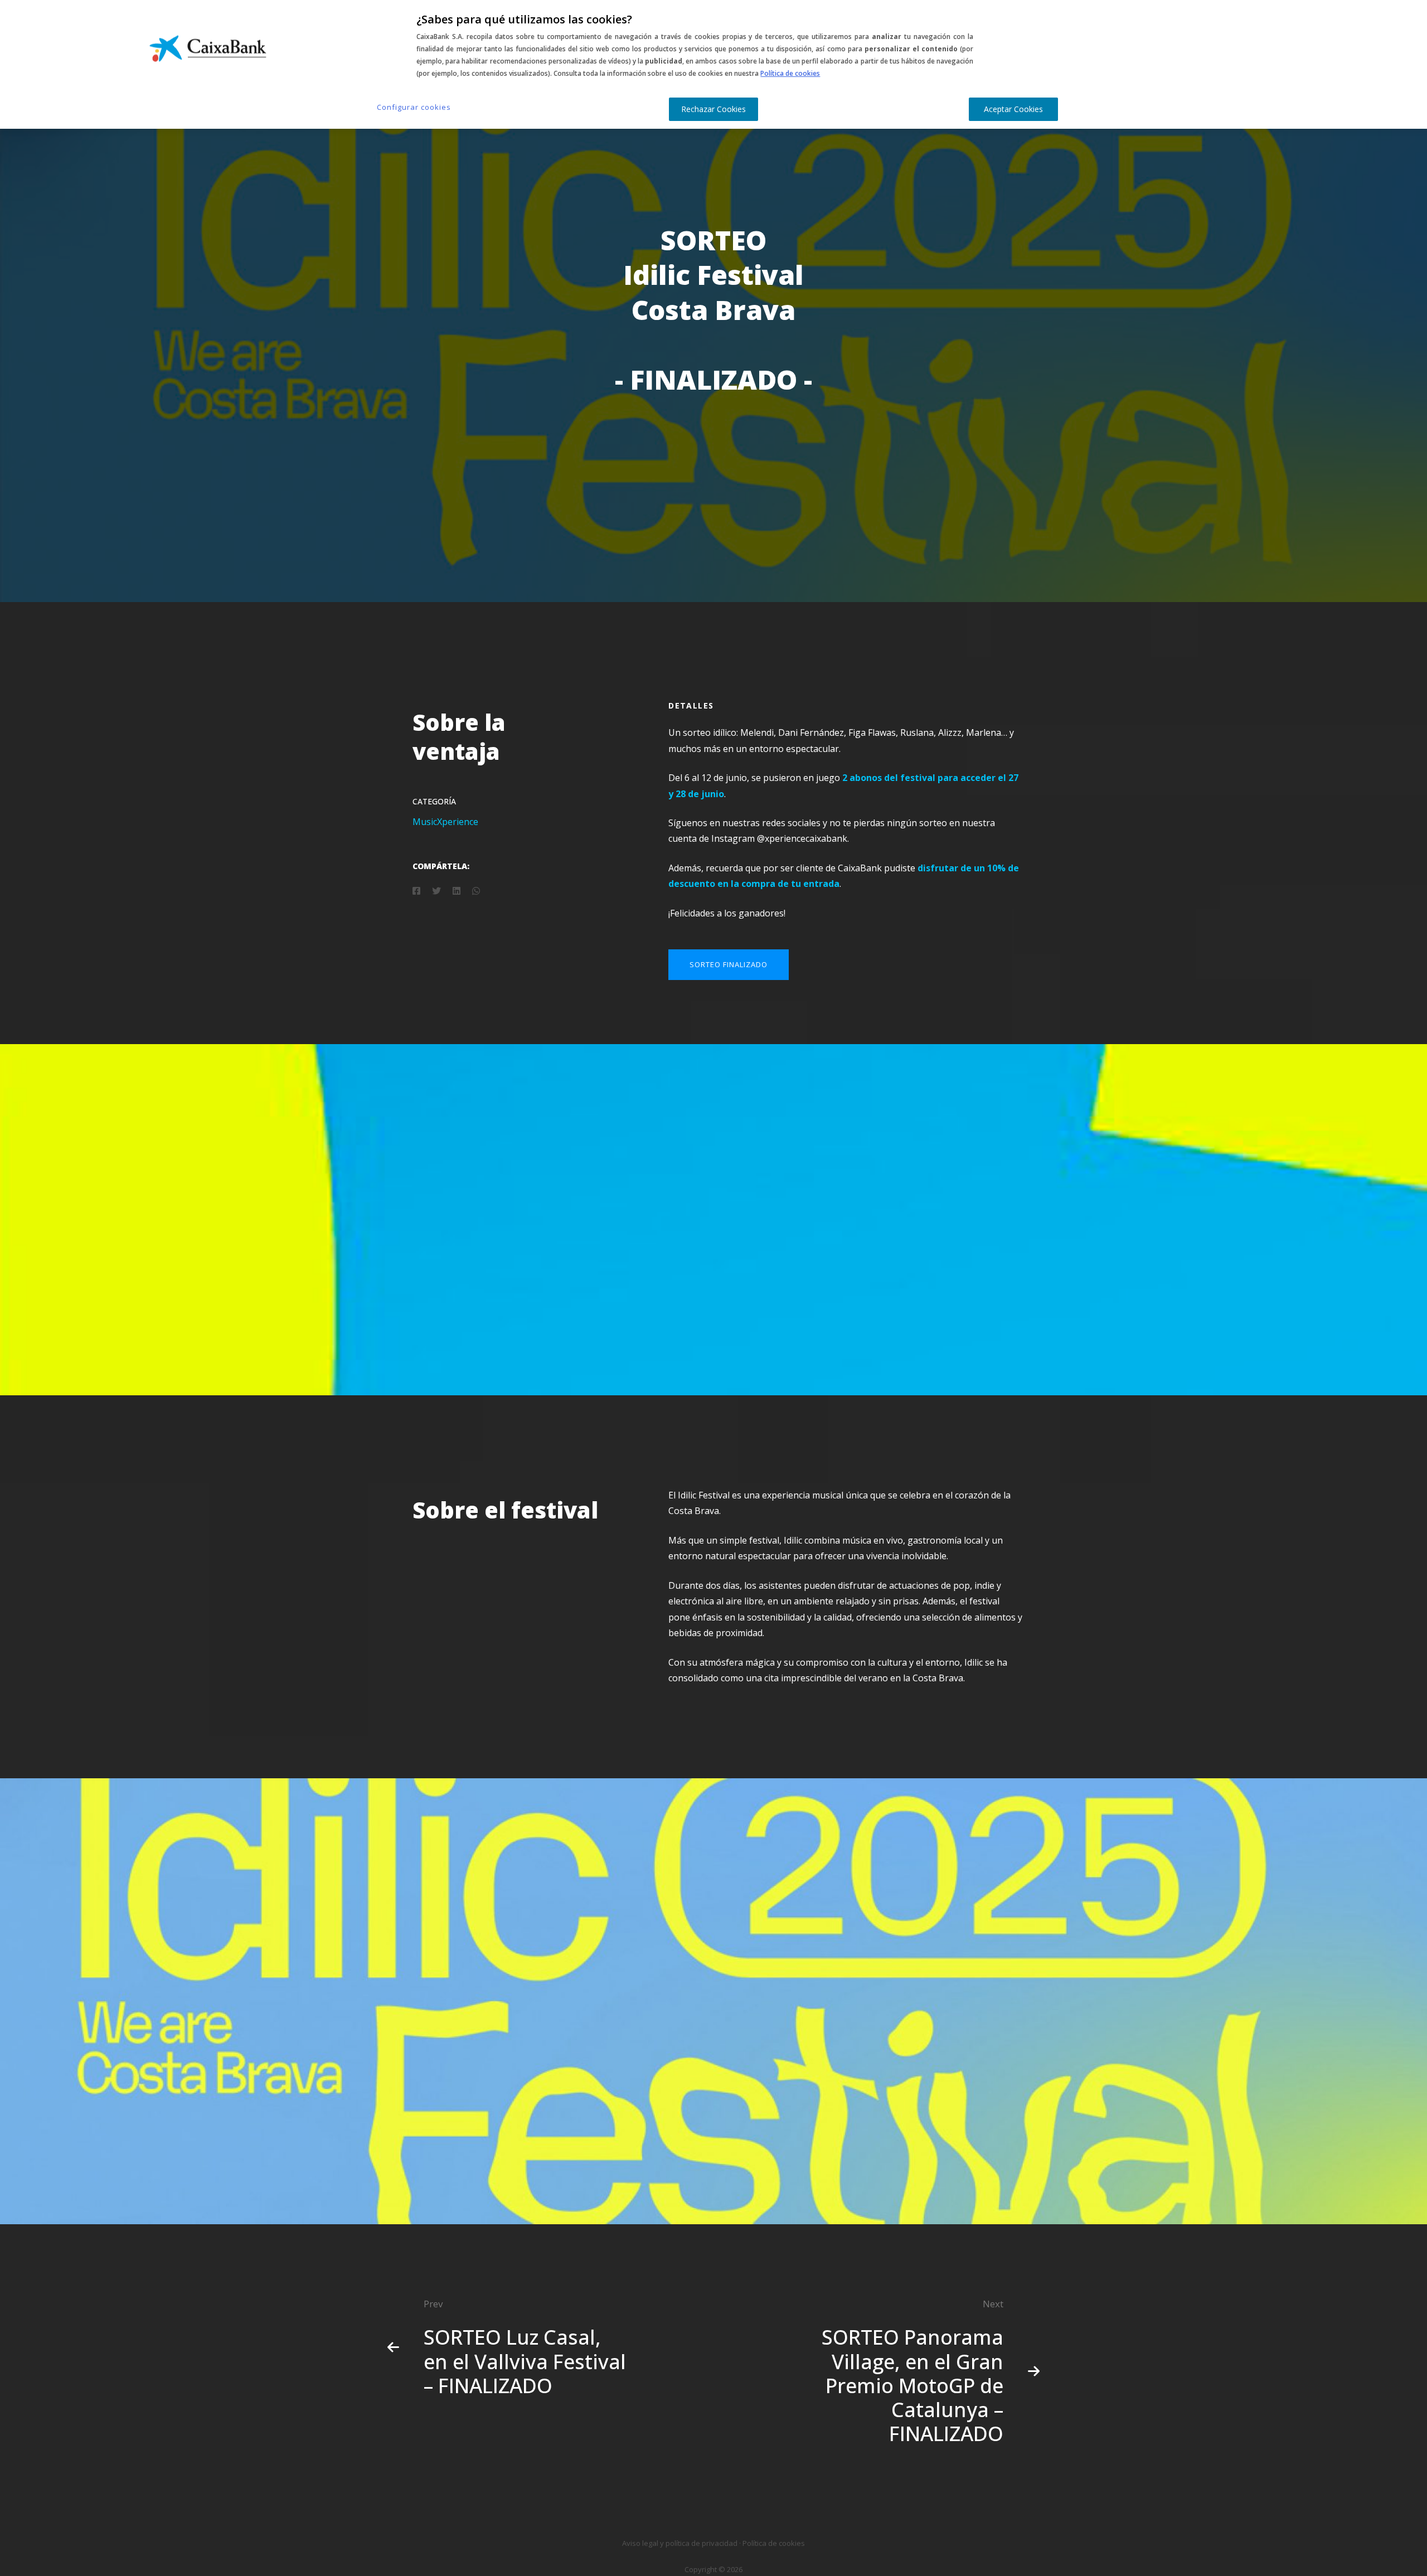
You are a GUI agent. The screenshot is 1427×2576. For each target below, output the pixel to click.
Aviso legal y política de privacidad (680, 2543)
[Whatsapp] (476, 891)
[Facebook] (416, 891)
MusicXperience (445, 822)
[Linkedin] (457, 891)
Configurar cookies (414, 107)
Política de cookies (790, 73)
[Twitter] (436, 891)
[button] (729, 965)
